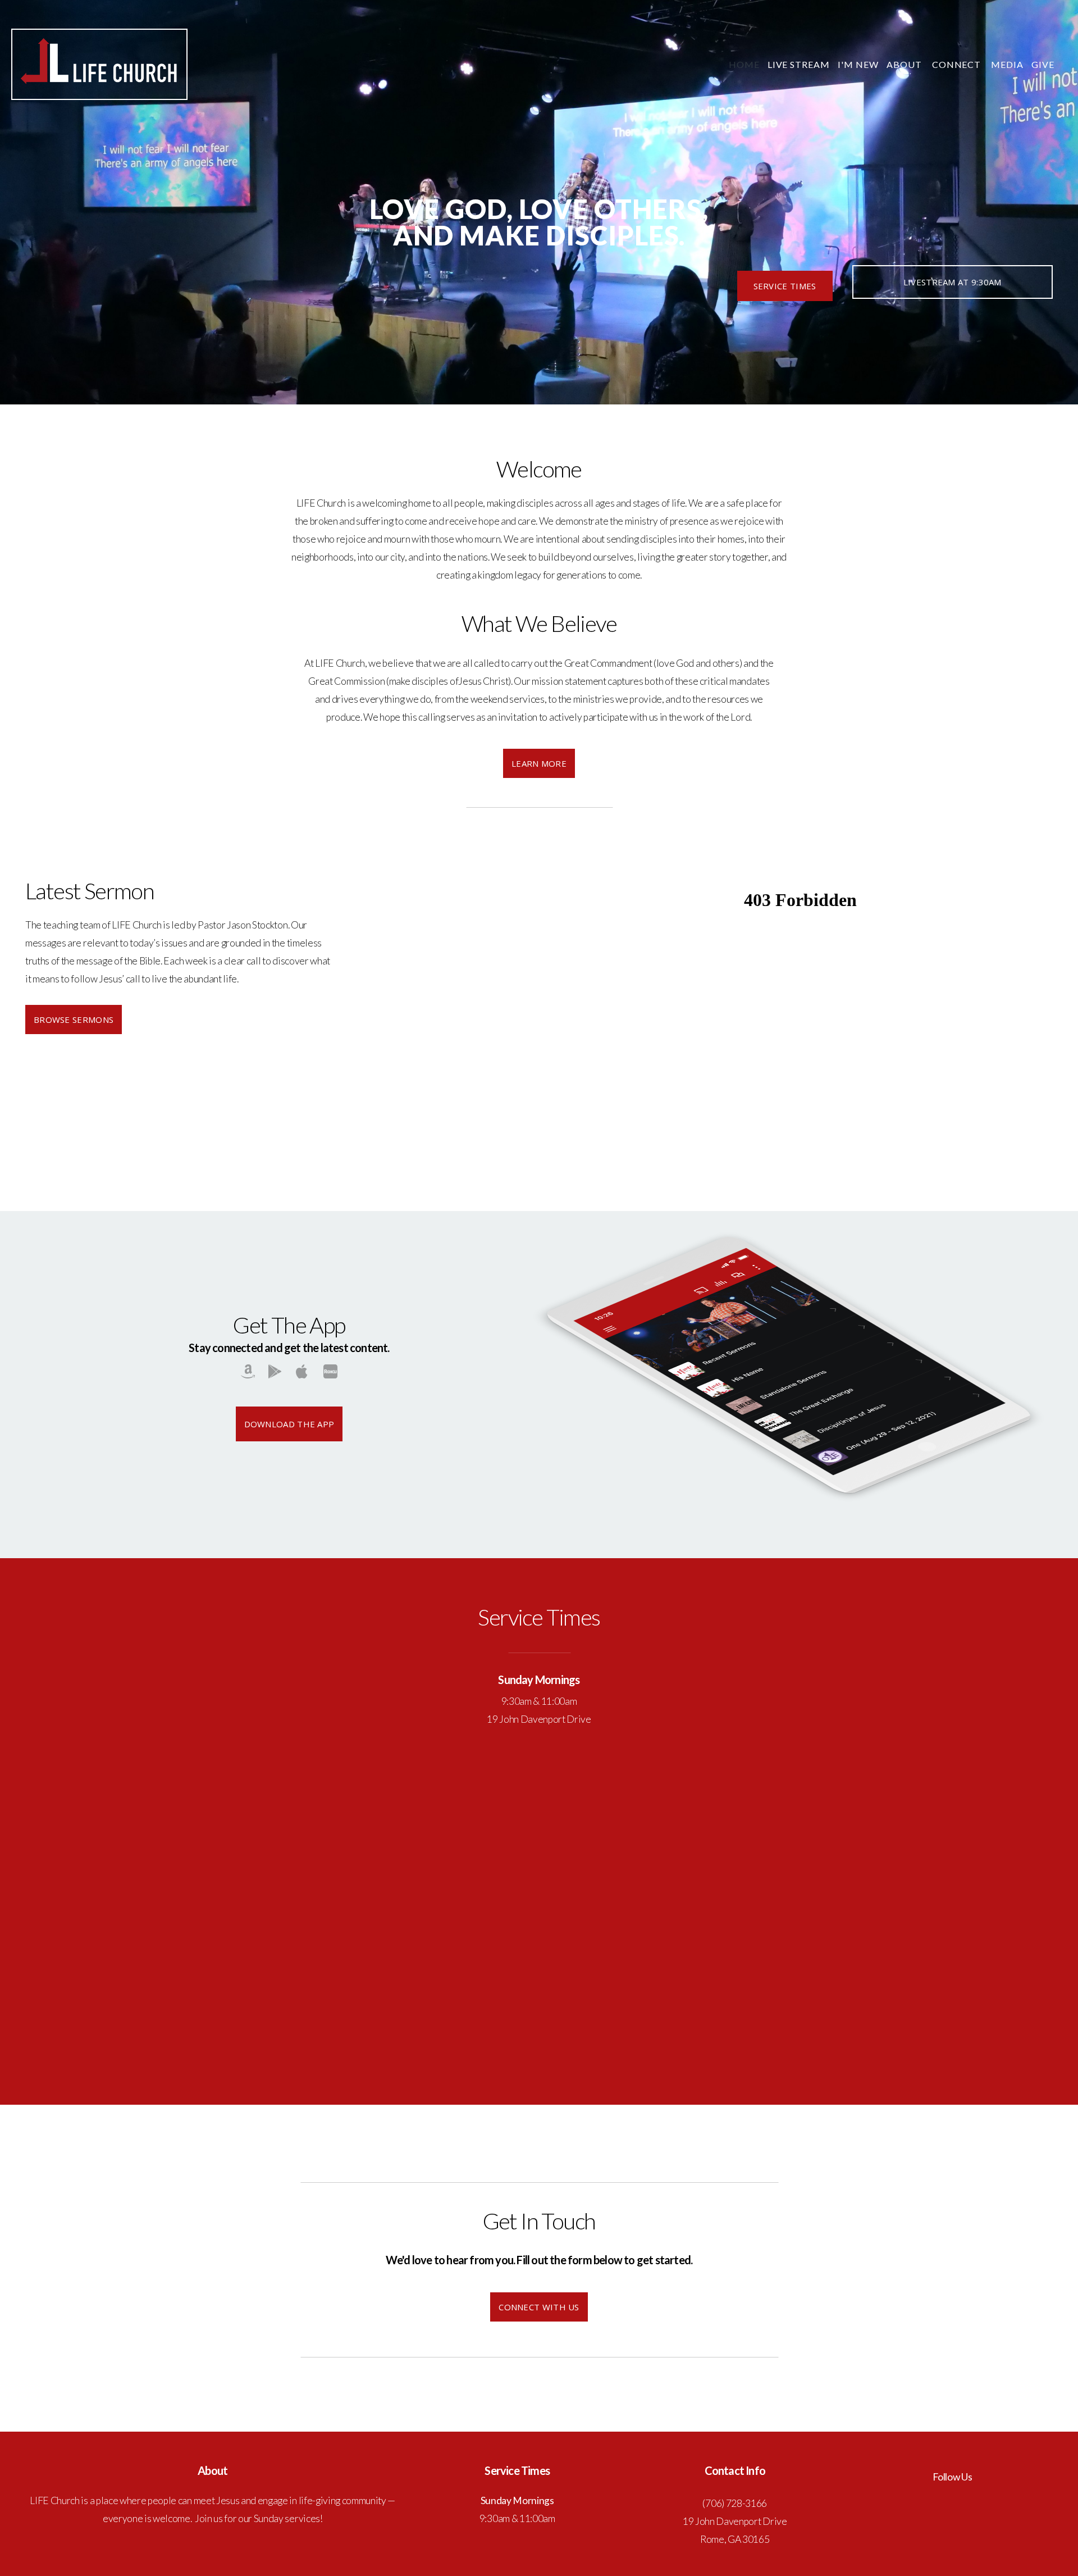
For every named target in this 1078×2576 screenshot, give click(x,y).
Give (1043, 64)
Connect (958, 64)
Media (1007, 64)
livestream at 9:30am (953, 282)
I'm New (858, 64)
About (905, 64)
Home (744, 64)
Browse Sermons (74, 1020)
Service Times (785, 286)
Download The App (289, 1424)
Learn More (539, 763)
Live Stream (799, 64)
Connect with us (539, 2307)
